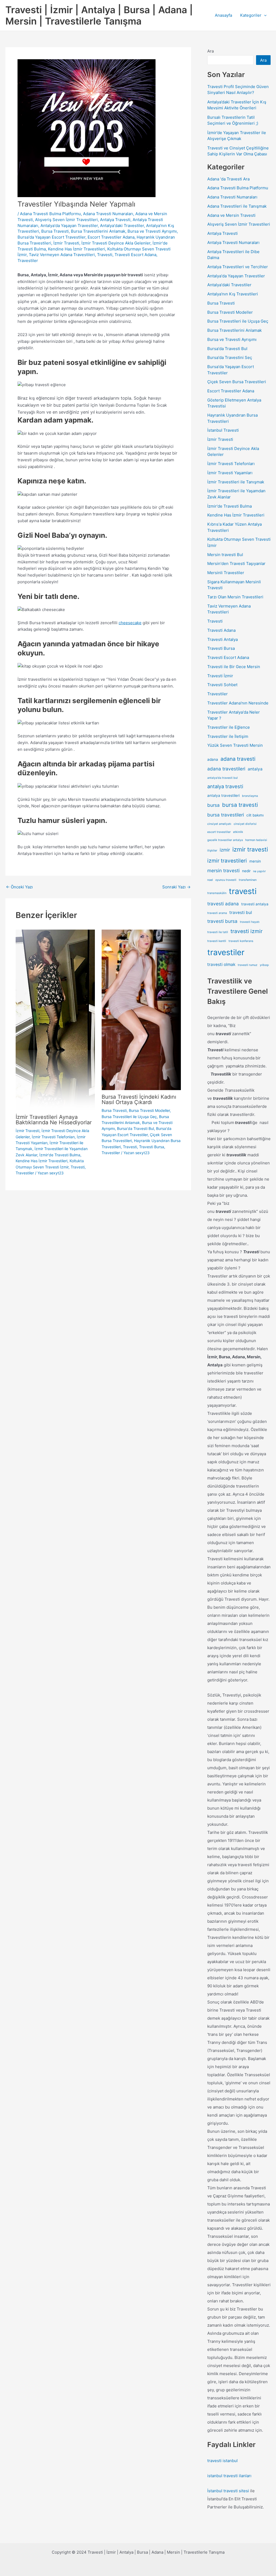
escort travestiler (219, 832)
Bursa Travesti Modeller (149, 1110)
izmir (225, 850)
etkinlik (238, 832)
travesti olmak (221, 964)
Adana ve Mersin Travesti (231, 215)
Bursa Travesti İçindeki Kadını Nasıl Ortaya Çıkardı (139, 1099)
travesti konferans (241, 941)
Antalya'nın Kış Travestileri (233, 294)
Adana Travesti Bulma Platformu (50, 214)
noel (210, 880)
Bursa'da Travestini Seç (230, 357)
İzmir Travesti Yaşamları (230, 473)
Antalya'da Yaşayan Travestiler (69, 226)
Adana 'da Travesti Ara (228, 179)
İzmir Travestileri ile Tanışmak (236, 482)
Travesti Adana (221, 630)
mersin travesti (223, 870)
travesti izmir (246, 931)
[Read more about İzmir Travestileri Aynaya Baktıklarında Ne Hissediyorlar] (55, 1020)
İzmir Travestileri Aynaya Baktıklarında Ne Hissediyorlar (54, 1120)
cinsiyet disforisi (245, 824)
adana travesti (238, 759)
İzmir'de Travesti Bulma (60, 1155)
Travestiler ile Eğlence (229, 727)
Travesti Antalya (222, 639)
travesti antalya (255, 904)
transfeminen (248, 880)
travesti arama (217, 913)
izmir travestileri (227, 861)
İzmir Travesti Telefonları (53, 1137)
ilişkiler (212, 851)
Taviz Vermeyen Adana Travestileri (62, 255)
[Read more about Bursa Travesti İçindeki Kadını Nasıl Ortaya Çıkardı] (141, 1009)
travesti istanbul (222, 2461)
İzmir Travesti (66, 243)
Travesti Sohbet (222, 685)
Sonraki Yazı (176, 887)
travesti (243, 891)
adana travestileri (226, 769)
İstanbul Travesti (223, 430)
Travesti (105, 255)
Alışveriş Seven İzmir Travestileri (66, 220)
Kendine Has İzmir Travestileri (77, 249)
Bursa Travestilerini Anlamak (98, 231)
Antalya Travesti (115, 220)
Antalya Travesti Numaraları (233, 242)
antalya (255, 769)
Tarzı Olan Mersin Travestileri (235, 597)
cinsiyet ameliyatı (219, 824)
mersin (255, 861)
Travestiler (28, 261)
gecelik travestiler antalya (225, 840)
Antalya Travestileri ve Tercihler (238, 267)
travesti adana (223, 904)
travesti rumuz (248, 965)
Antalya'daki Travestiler (122, 226)
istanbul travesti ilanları (229, 2476)
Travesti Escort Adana (135, 255)
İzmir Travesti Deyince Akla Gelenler (116, 243)
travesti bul (241, 912)
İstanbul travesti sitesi (228, 2491)
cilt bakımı (255, 815)
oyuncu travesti (226, 880)
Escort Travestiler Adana (111, 237)
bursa (213, 805)
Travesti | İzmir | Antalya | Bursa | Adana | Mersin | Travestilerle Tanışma (99, 15)
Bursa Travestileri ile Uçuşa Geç (129, 1117)
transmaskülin (217, 893)
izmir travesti (250, 849)
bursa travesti (240, 805)
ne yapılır (259, 871)
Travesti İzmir (220, 676)
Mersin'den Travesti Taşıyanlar (236, 563)
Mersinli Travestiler (226, 573)
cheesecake (130, 623)
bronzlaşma (250, 796)
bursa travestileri (226, 815)
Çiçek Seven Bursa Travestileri (237, 382)
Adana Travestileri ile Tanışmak (237, 206)
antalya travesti (225, 786)
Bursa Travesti (55, 231)
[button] (264, 15)
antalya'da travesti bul (222, 778)
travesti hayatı (250, 922)
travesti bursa (222, 921)
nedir (246, 871)
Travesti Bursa (152, 1147)
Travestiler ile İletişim (228, 736)
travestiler (226, 952)
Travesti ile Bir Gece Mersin (234, 667)
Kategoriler (251, 15)
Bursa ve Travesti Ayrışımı (152, 231)
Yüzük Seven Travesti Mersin (235, 745)
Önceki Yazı (19, 887)
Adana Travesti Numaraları (108, 214)
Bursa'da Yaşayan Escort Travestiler (51, 237)
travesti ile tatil (218, 932)
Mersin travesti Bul (225, 555)
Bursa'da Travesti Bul (135, 1128)
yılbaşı (264, 965)
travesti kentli (217, 941)
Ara (211, 51)
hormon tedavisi (256, 840)
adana (213, 759)
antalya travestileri (223, 795)
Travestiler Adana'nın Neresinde (238, 703)
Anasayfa (223, 15)
